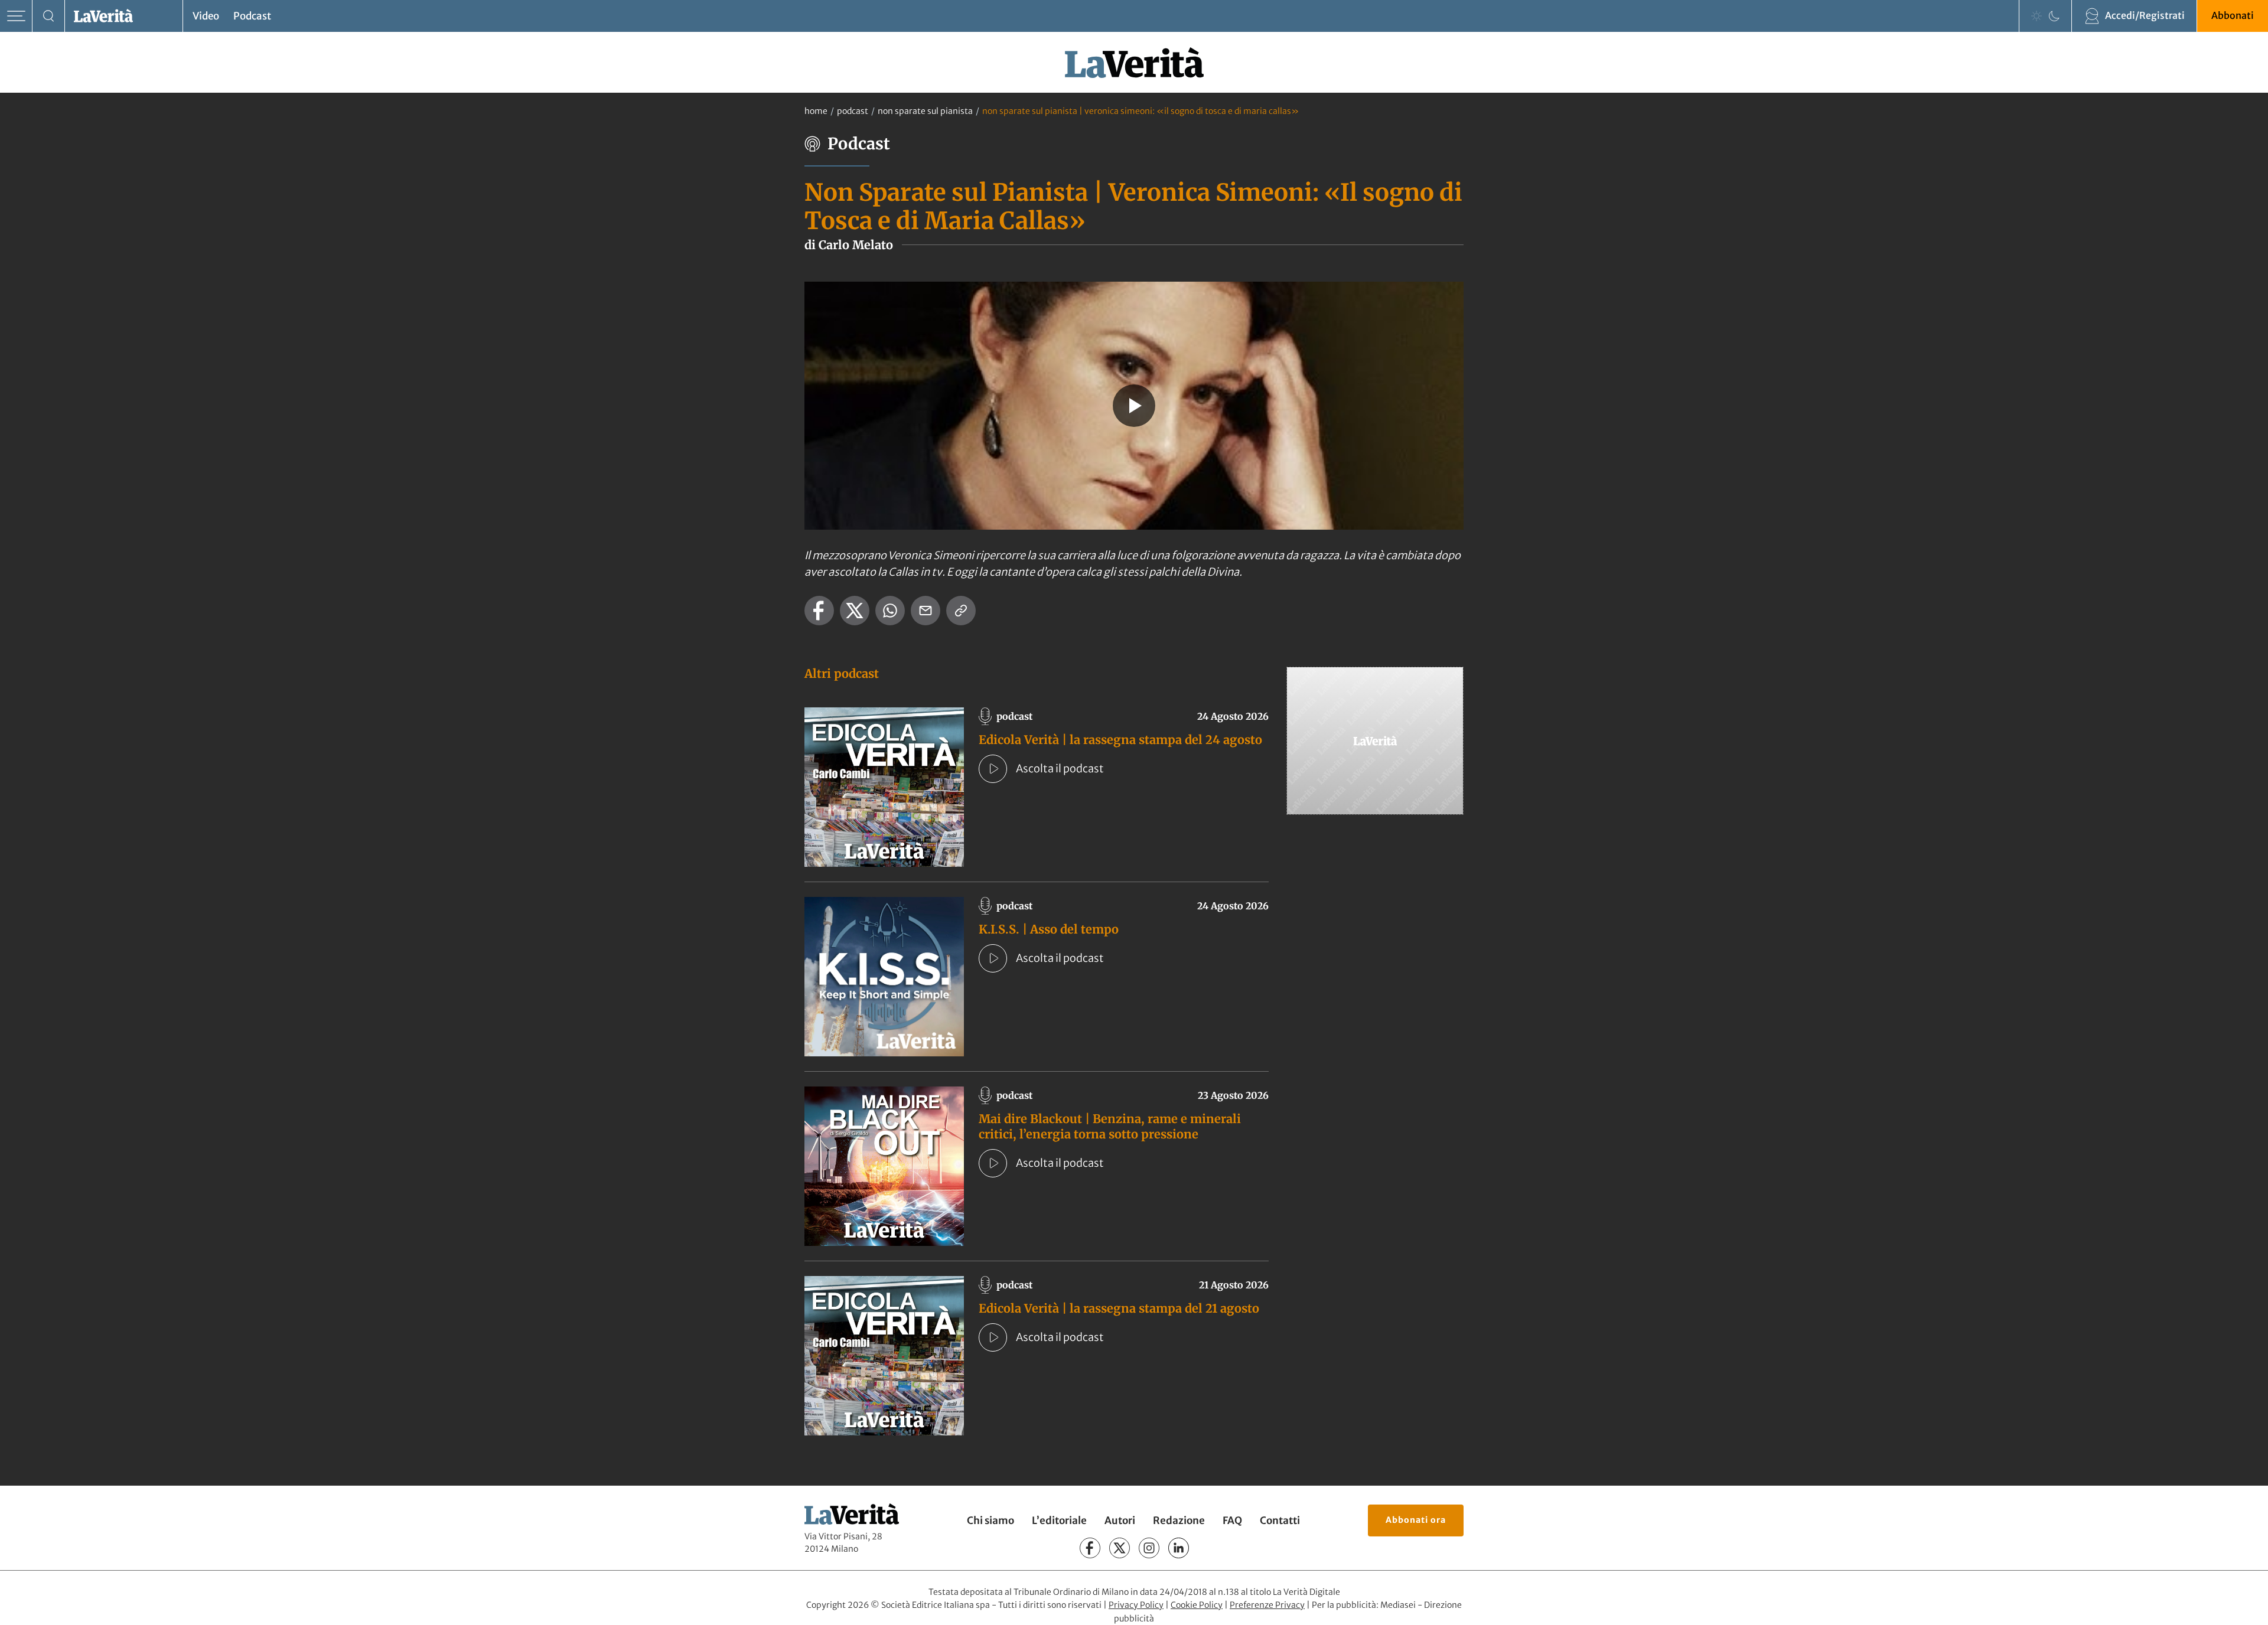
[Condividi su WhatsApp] (890, 611)
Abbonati (2233, 15)
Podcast (252, 16)
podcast (853, 111)
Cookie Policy (1197, 1605)
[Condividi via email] (926, 611)
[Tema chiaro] (2036, 16)
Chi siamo (990, 1520)
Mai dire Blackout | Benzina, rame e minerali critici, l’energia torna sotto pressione (1110, 1126)
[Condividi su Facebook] (819, 611)
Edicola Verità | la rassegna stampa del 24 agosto (1120, 740)
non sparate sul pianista (925, 111)
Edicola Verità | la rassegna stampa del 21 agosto (1119, 1308)
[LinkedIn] (1179, 1548)
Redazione (1179, 1520)
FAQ (1232, 1520)
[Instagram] (1149, 1548)
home (816, 111)
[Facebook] (1090, 1548)
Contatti (1280, 1520)
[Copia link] (961, 611)
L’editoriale (1059, 1520)
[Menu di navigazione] (16, 16)
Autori (1120, 1520)
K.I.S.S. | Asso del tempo (1049, 929)
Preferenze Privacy (1267, 1605)
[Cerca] (49, 16)
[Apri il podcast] (993, 769)
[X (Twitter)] (1120, 1548)
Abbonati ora (1416, 1520)
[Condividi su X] (855, 611)
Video (206, 16)
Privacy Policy (1136, 1605)
